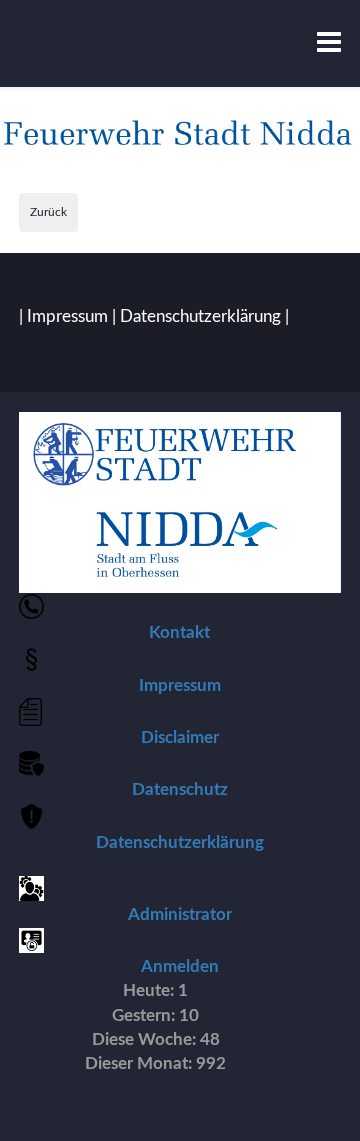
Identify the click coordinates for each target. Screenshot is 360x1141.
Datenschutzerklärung (200, 316)
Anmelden (180, 966)
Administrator (180, 914)
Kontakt (179, 632)
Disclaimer (180, 737)
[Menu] (329, 43)
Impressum (67, 316)
